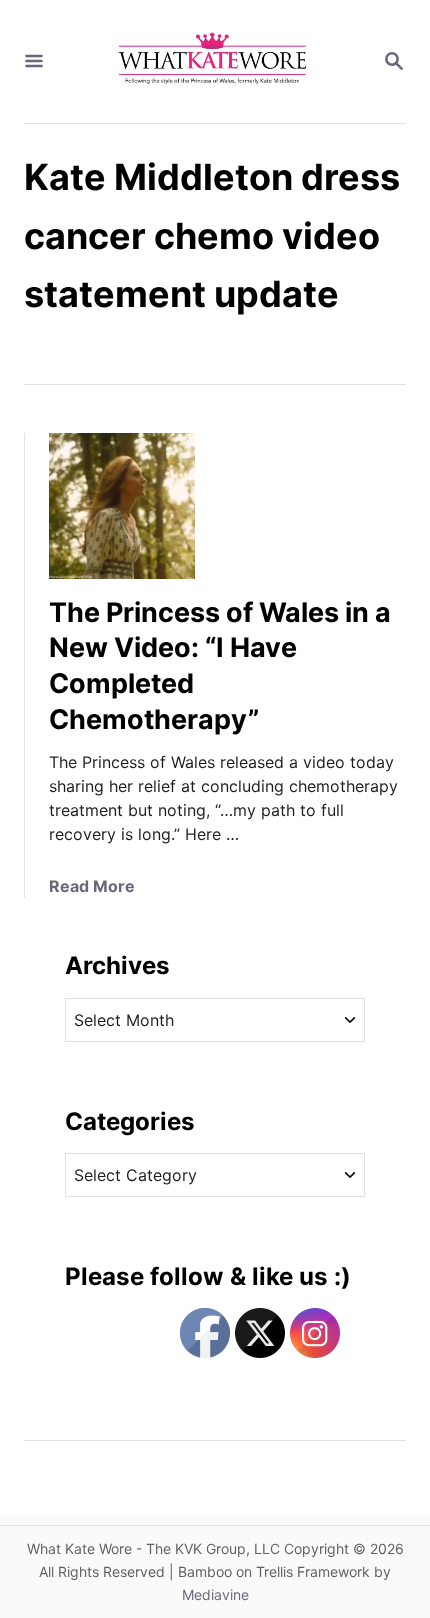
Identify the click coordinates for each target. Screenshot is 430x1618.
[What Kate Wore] (213, 61)
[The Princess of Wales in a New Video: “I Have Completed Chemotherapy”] (122, 506)
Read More (92, 886)
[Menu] (34, 62)
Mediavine (215, 1594)
